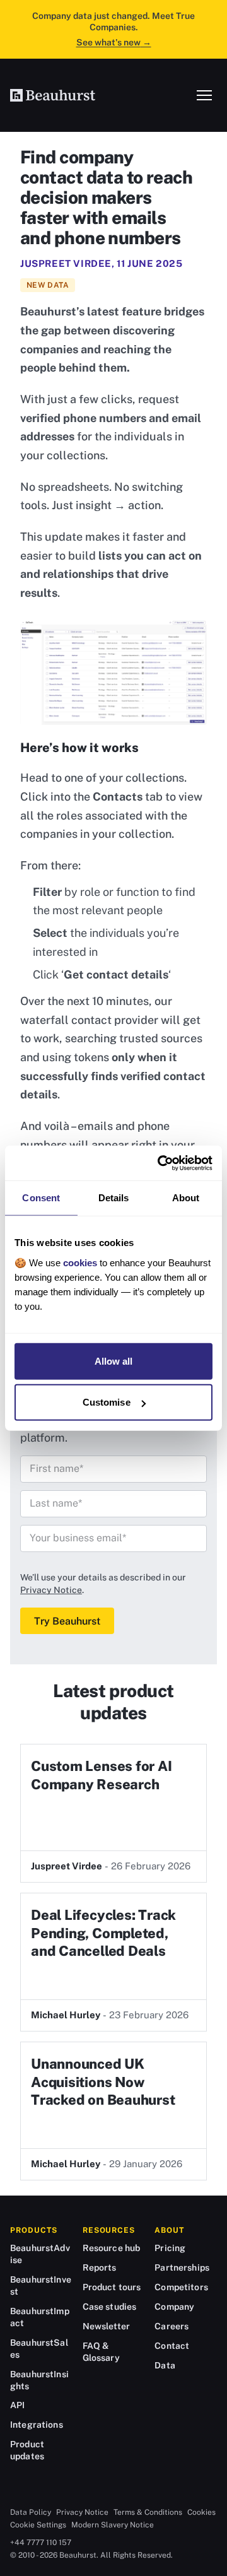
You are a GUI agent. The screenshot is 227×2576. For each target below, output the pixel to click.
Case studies (110, 2307)
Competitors (181, 2287)
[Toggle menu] (204, 95)
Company (174, 2307)
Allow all (114, 1361)
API (17, 2405)
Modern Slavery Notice (113, 2525)
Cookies (201, 2512)
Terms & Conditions (148, 2512)
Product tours (112, 2287)
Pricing (170, 2248)
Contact (172, 2346)
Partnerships (182, 2267)
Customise (107, 1402)
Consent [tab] (41, 1198)
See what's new (114, 42)
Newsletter (106, 2326)
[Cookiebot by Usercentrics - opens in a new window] (160, 1163)
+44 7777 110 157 (41, 2543)
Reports (100, 2267)
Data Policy (31, 2512)
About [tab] (186, 1198)
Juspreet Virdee (66, 263)
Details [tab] (114, 1198)
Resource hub (112, 2248)
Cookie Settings (38, 2525)
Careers (172, 2326)
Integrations (37, 2425)
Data (165, 2365)
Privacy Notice (51, 1590)
